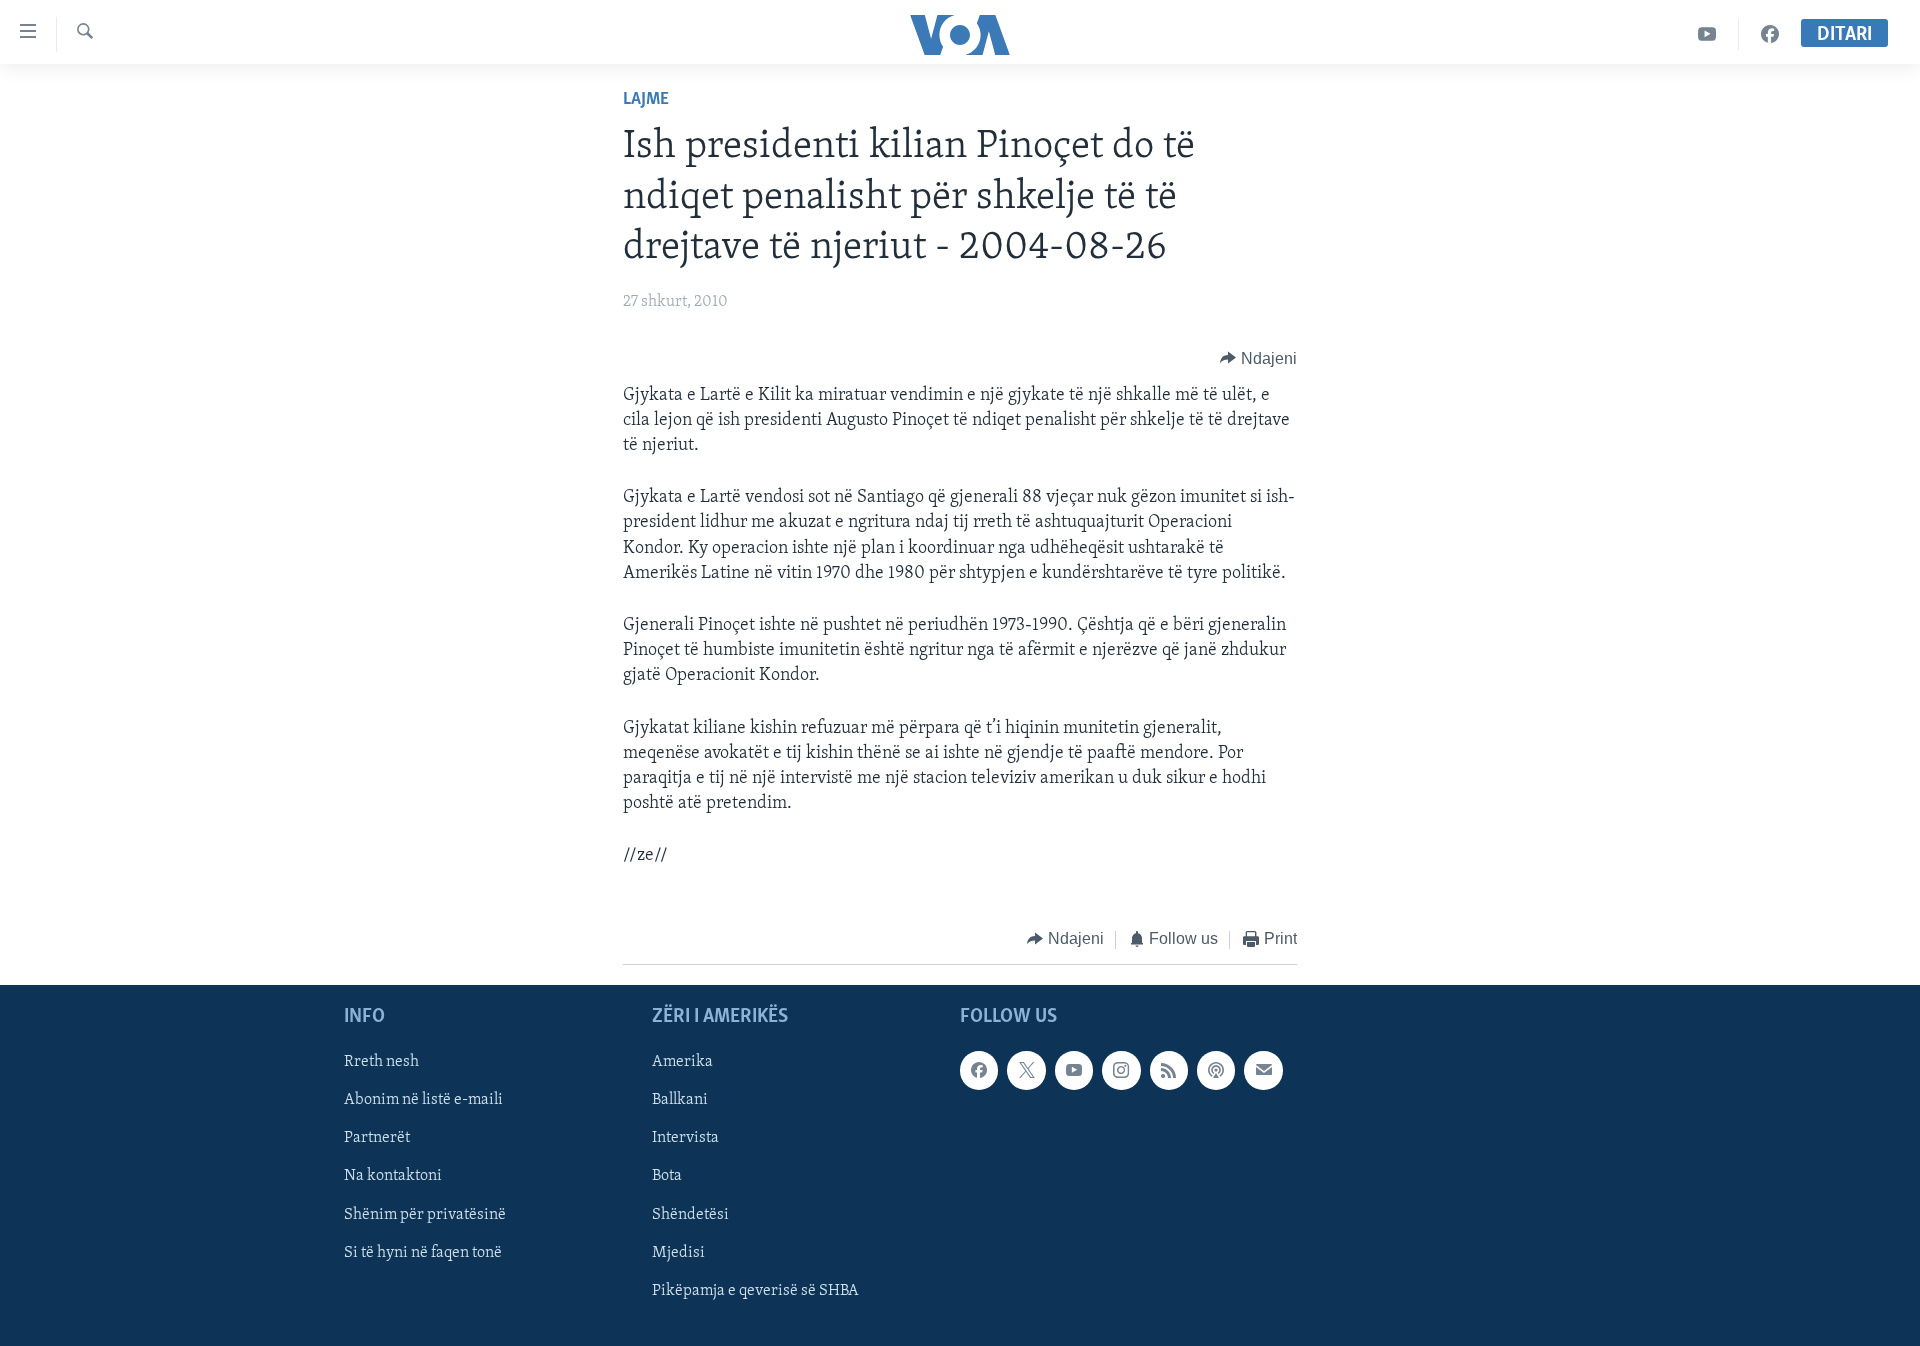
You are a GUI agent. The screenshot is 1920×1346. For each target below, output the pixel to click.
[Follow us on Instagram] (1121, 1070)
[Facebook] (1770, 34)
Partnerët (377, 1138)
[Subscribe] (1263, 1070)
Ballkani (680, 1100)
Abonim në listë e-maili (423, 1100)
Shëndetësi (690, 1215)
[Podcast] (1216, 1070)
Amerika (682, 1062)
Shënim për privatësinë (425, 1215)
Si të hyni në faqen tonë (423, 1253)
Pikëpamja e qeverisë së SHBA (755, 1291)
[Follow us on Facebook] (979, 1070)
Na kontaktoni (393, 1176)
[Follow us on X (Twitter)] (1026, 1070)
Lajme (646, 100)
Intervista (685, 1138)
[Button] (1258, 359)
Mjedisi (678, 1253)
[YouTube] (1707, 34)
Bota (667, 1176)
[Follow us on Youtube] (1074, 1070)
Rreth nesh (381, 1062)
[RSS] (1169, 1070)
